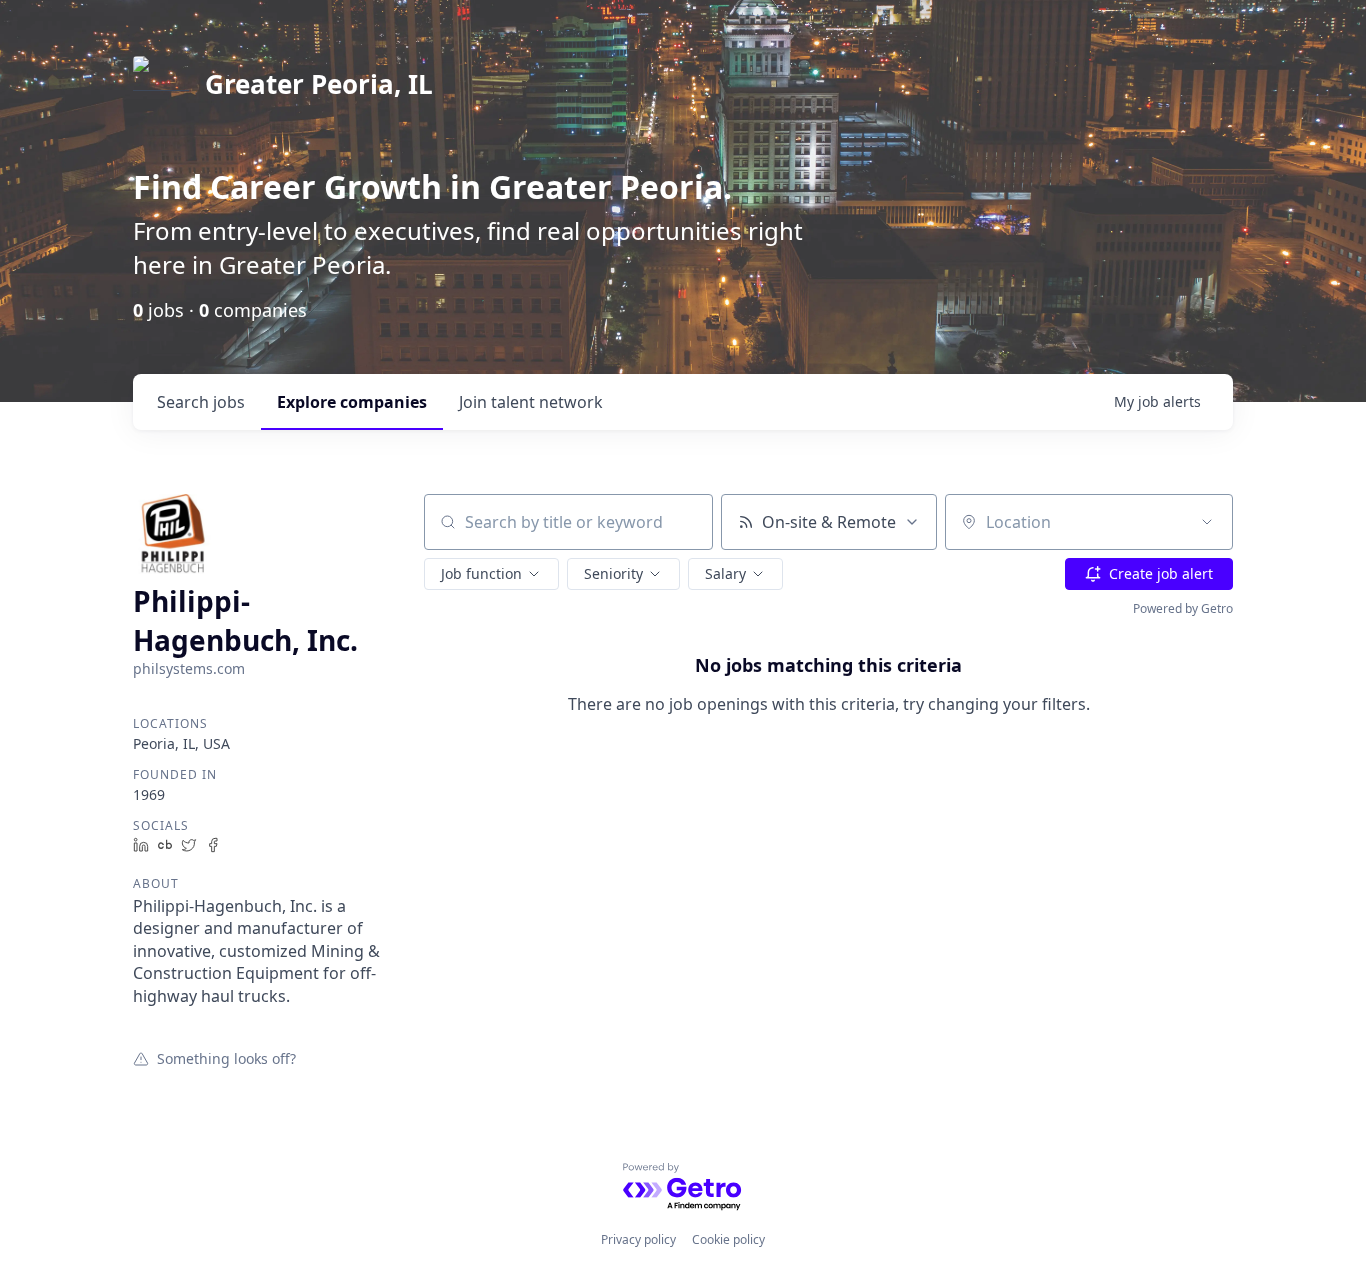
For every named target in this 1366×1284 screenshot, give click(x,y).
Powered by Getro (1183, 608)
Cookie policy (728, 1239)
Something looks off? (226, 1058)
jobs (201, 402)
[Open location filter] (1207, 522)
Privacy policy (638, 1239)
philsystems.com (189, 668)
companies (352, 402)
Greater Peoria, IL (319, 84)
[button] (491, 574)
